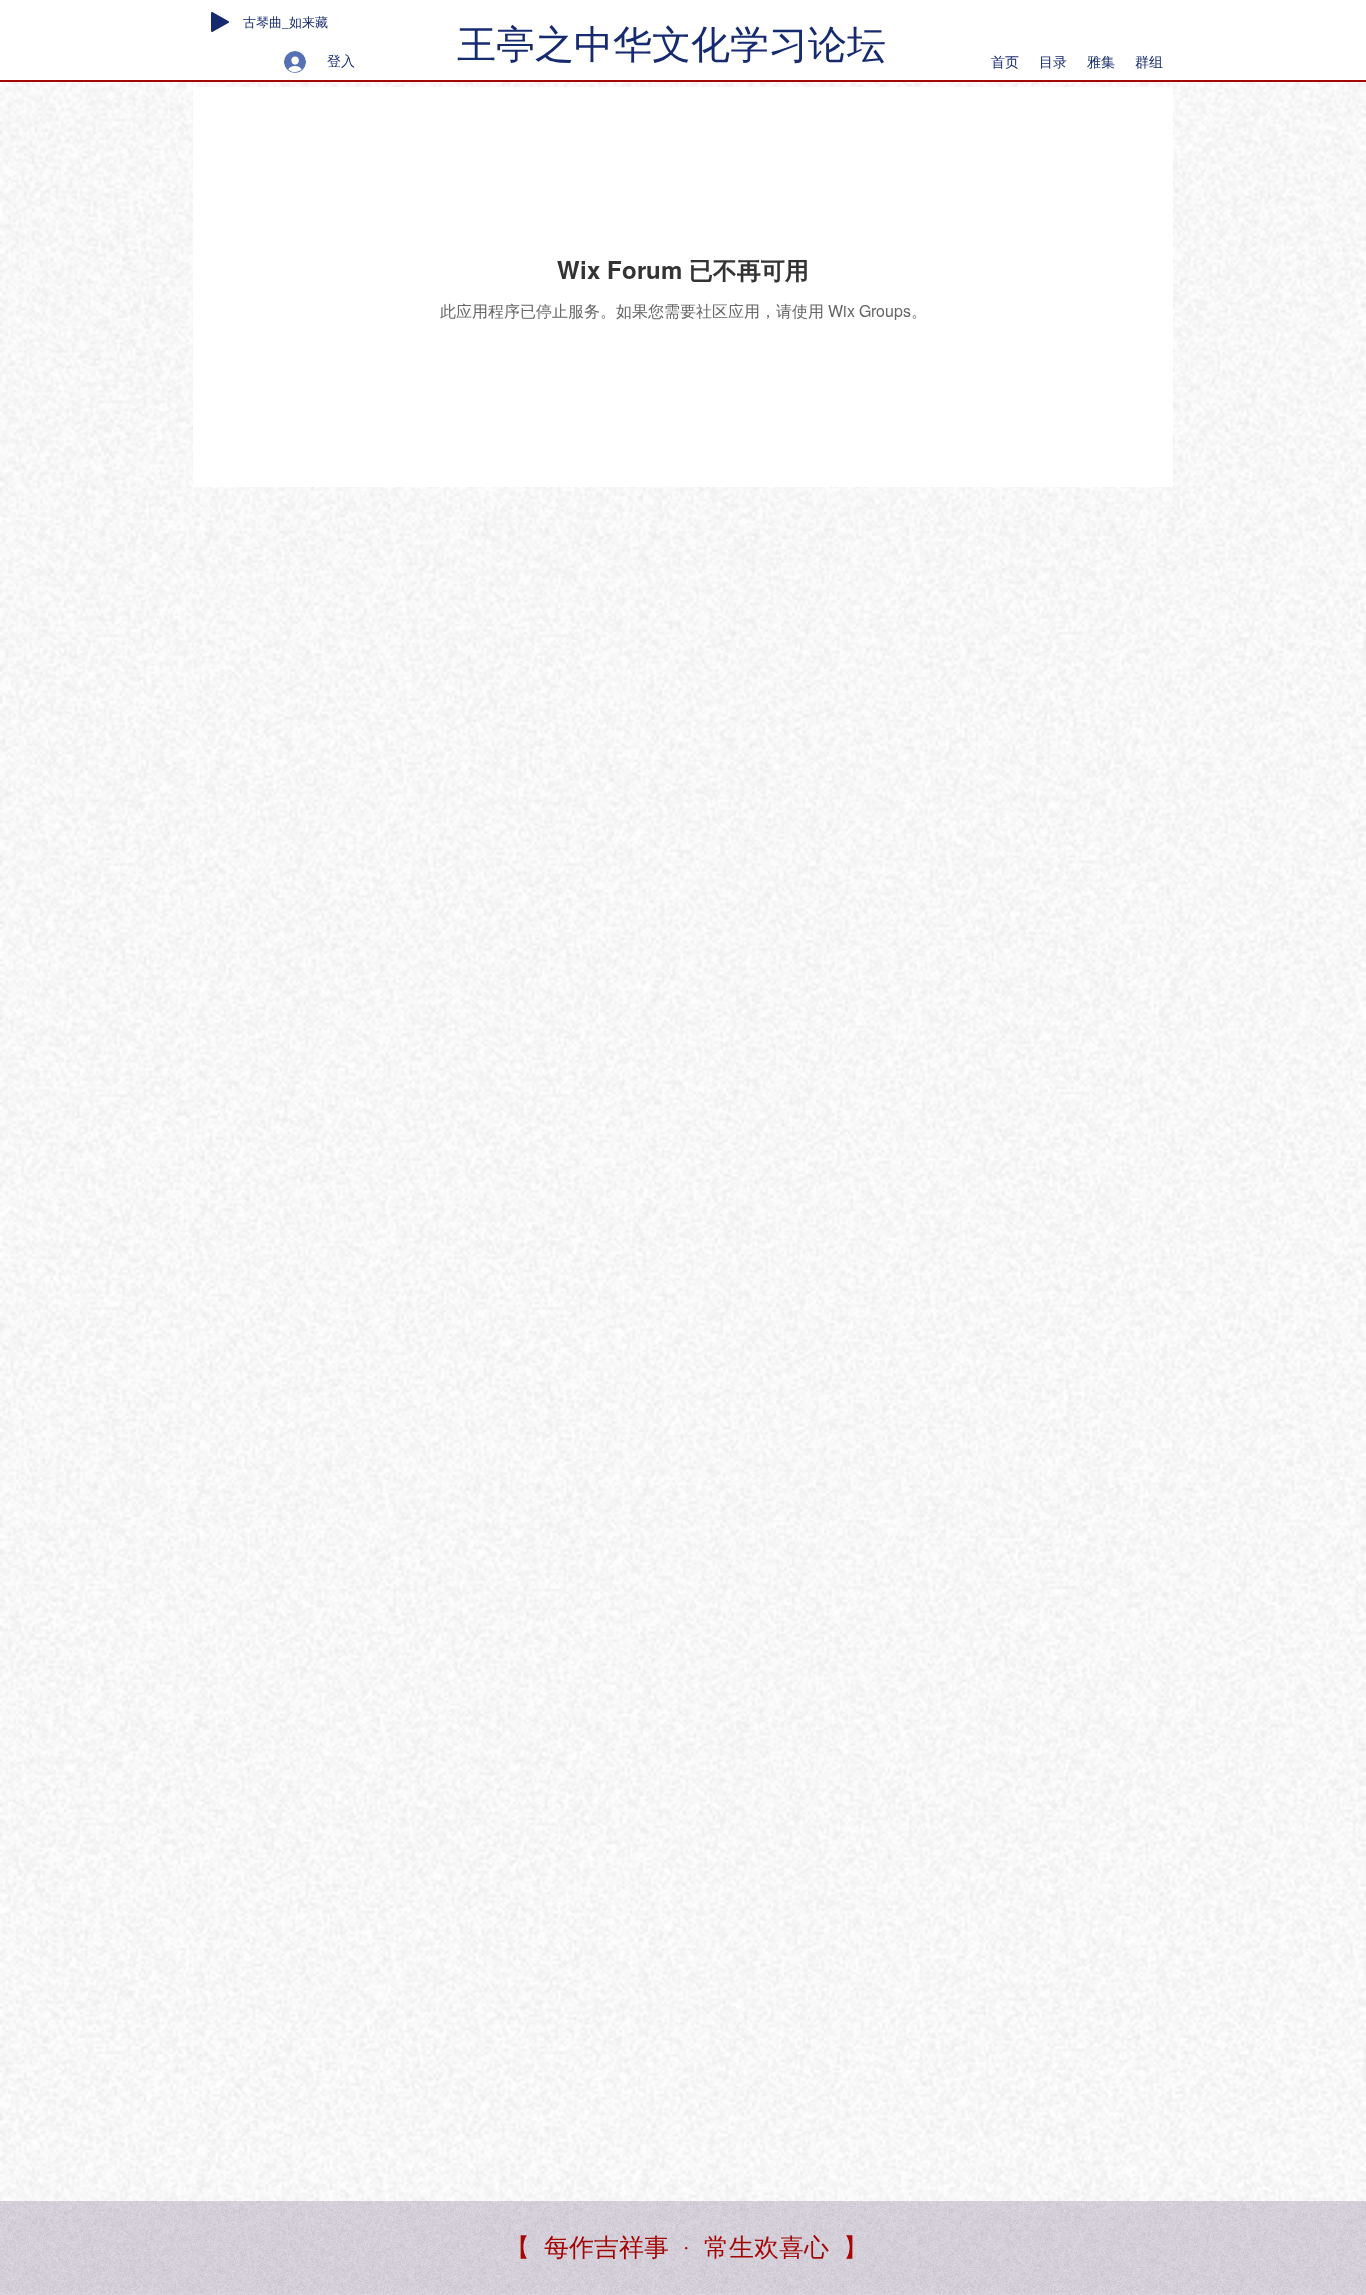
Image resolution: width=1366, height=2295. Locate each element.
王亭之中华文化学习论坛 (671, 44)
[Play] (220, 22)
